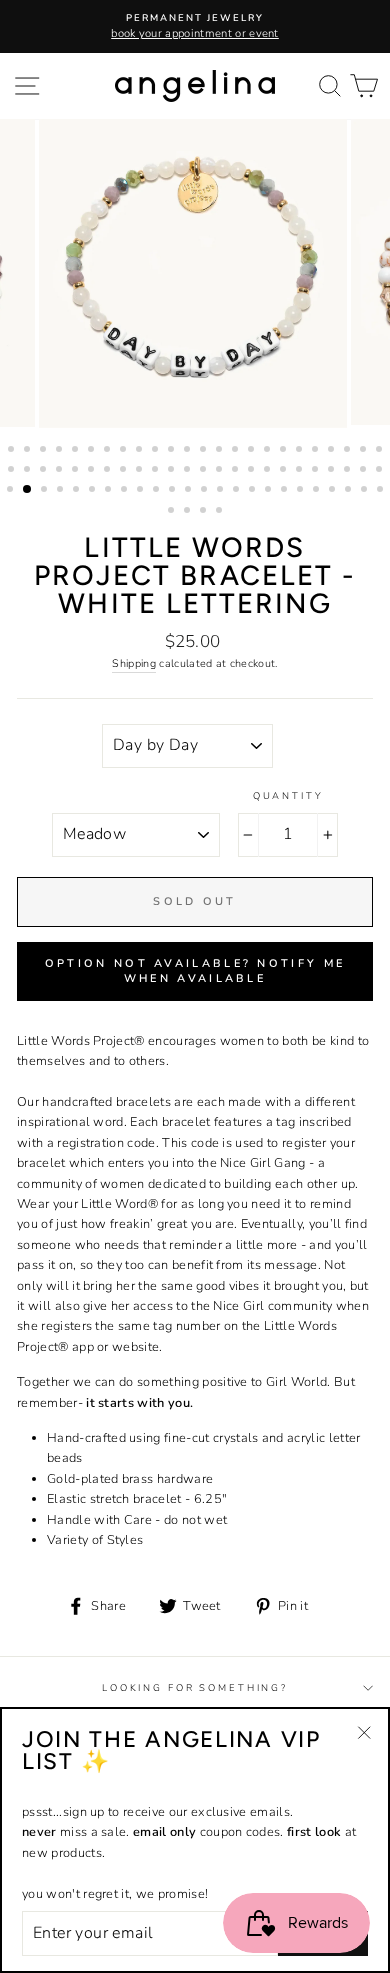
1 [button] (13, 451)
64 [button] (254, 491)
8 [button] (125, 451)
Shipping (134, 663)
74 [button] (189, 512)
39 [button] (237, 471)
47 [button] (365, 471)
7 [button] (109, 451)
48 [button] (381, 471)
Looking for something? (195, 1687)
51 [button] (46, 491)
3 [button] (45, 451)
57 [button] (142, 491)
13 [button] (205, 451)
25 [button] (13, 471)
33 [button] (141, 471)
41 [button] (269, 471)
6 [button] (93, 451)
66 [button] (286, 491)
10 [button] (157, 451)
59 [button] (174, 491)
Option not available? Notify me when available (195, 971)
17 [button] (269, 451)
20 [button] (317, 451)
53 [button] (78, 491)
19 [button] (301, 451)
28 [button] (61, 471)
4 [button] (61, 451)
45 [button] (333, 471)
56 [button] (126, 491)
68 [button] (318, 491)
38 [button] (221, 471)
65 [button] (270, 491)
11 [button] (173, 451)
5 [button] (77, 451)
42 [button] (285, 471)
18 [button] (285, 451)
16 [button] (253, 451)
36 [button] (189, 471)
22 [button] (349, 451)
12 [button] (189, 451)
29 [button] (77, 471)
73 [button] (173, 512)
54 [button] (94, 491)
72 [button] (382, 491)
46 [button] (349, 471)
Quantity (288, 795)
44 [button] (317, 471)
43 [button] (301, 471)
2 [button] (29, 451)
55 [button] (110, 491)
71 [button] (366, 491)
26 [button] (29, 471)
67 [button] (302, 491)
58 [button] (158, 491)
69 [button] (334, 491)
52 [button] (62, 491)
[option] (195, 26)
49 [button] (12, 491)
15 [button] (237, 451)
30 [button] (93, 471)
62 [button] (222, 491)
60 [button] (190, 491)
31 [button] (109, 471)
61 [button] (206, 491)
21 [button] (333, 451)
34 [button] (157, 471)
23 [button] (365, 451)
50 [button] (28, 490)
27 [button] (45, 471)
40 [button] (253, 471)
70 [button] (350, 491)
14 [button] (221, 451)
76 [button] (221, 512)
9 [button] (141, 451)
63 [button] (238, 491)
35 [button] (173, 471)
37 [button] (205, 471)
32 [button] (125, 471)
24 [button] (381, 451)
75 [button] (205, 512)
